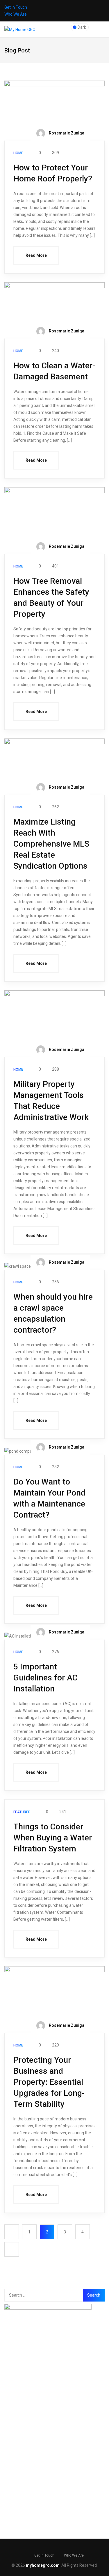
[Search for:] (44, 2295)
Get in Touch (16, 7)
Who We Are (16, 14)
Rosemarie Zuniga (66, 133)
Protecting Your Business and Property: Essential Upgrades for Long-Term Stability (49, 2082)
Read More (36, 255)
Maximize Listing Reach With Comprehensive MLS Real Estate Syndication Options (51, 844)
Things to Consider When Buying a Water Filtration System (53, 1838)
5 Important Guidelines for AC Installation (45, 1678)
